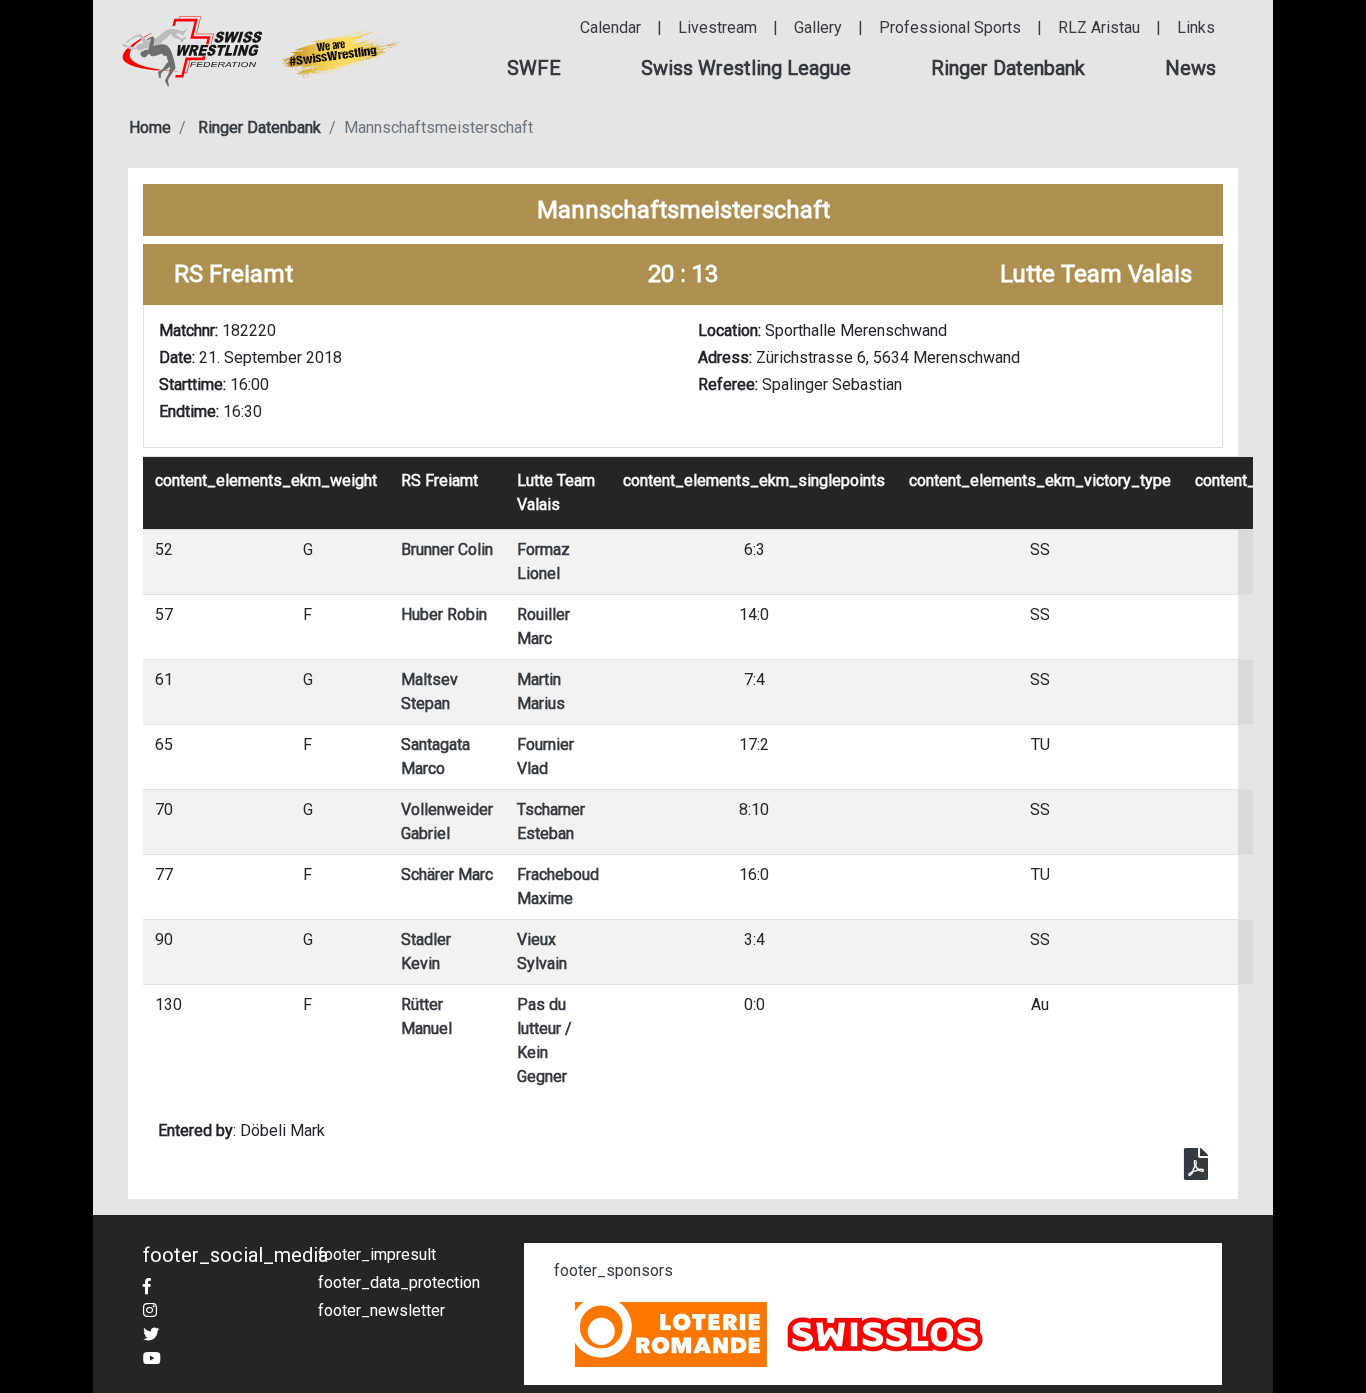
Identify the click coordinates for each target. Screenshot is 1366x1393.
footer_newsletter (381, 1310)
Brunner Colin (447, 549)
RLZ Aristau (1099, 27)
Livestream (717, 27)
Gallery (818, 27)
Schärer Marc (447, 874)
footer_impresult (377, 1254)
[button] (534, 68)
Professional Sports (950, 27)
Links (1196, 27)
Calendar (610, 27)
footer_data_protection (399, 1282)
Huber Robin (444, 614)
